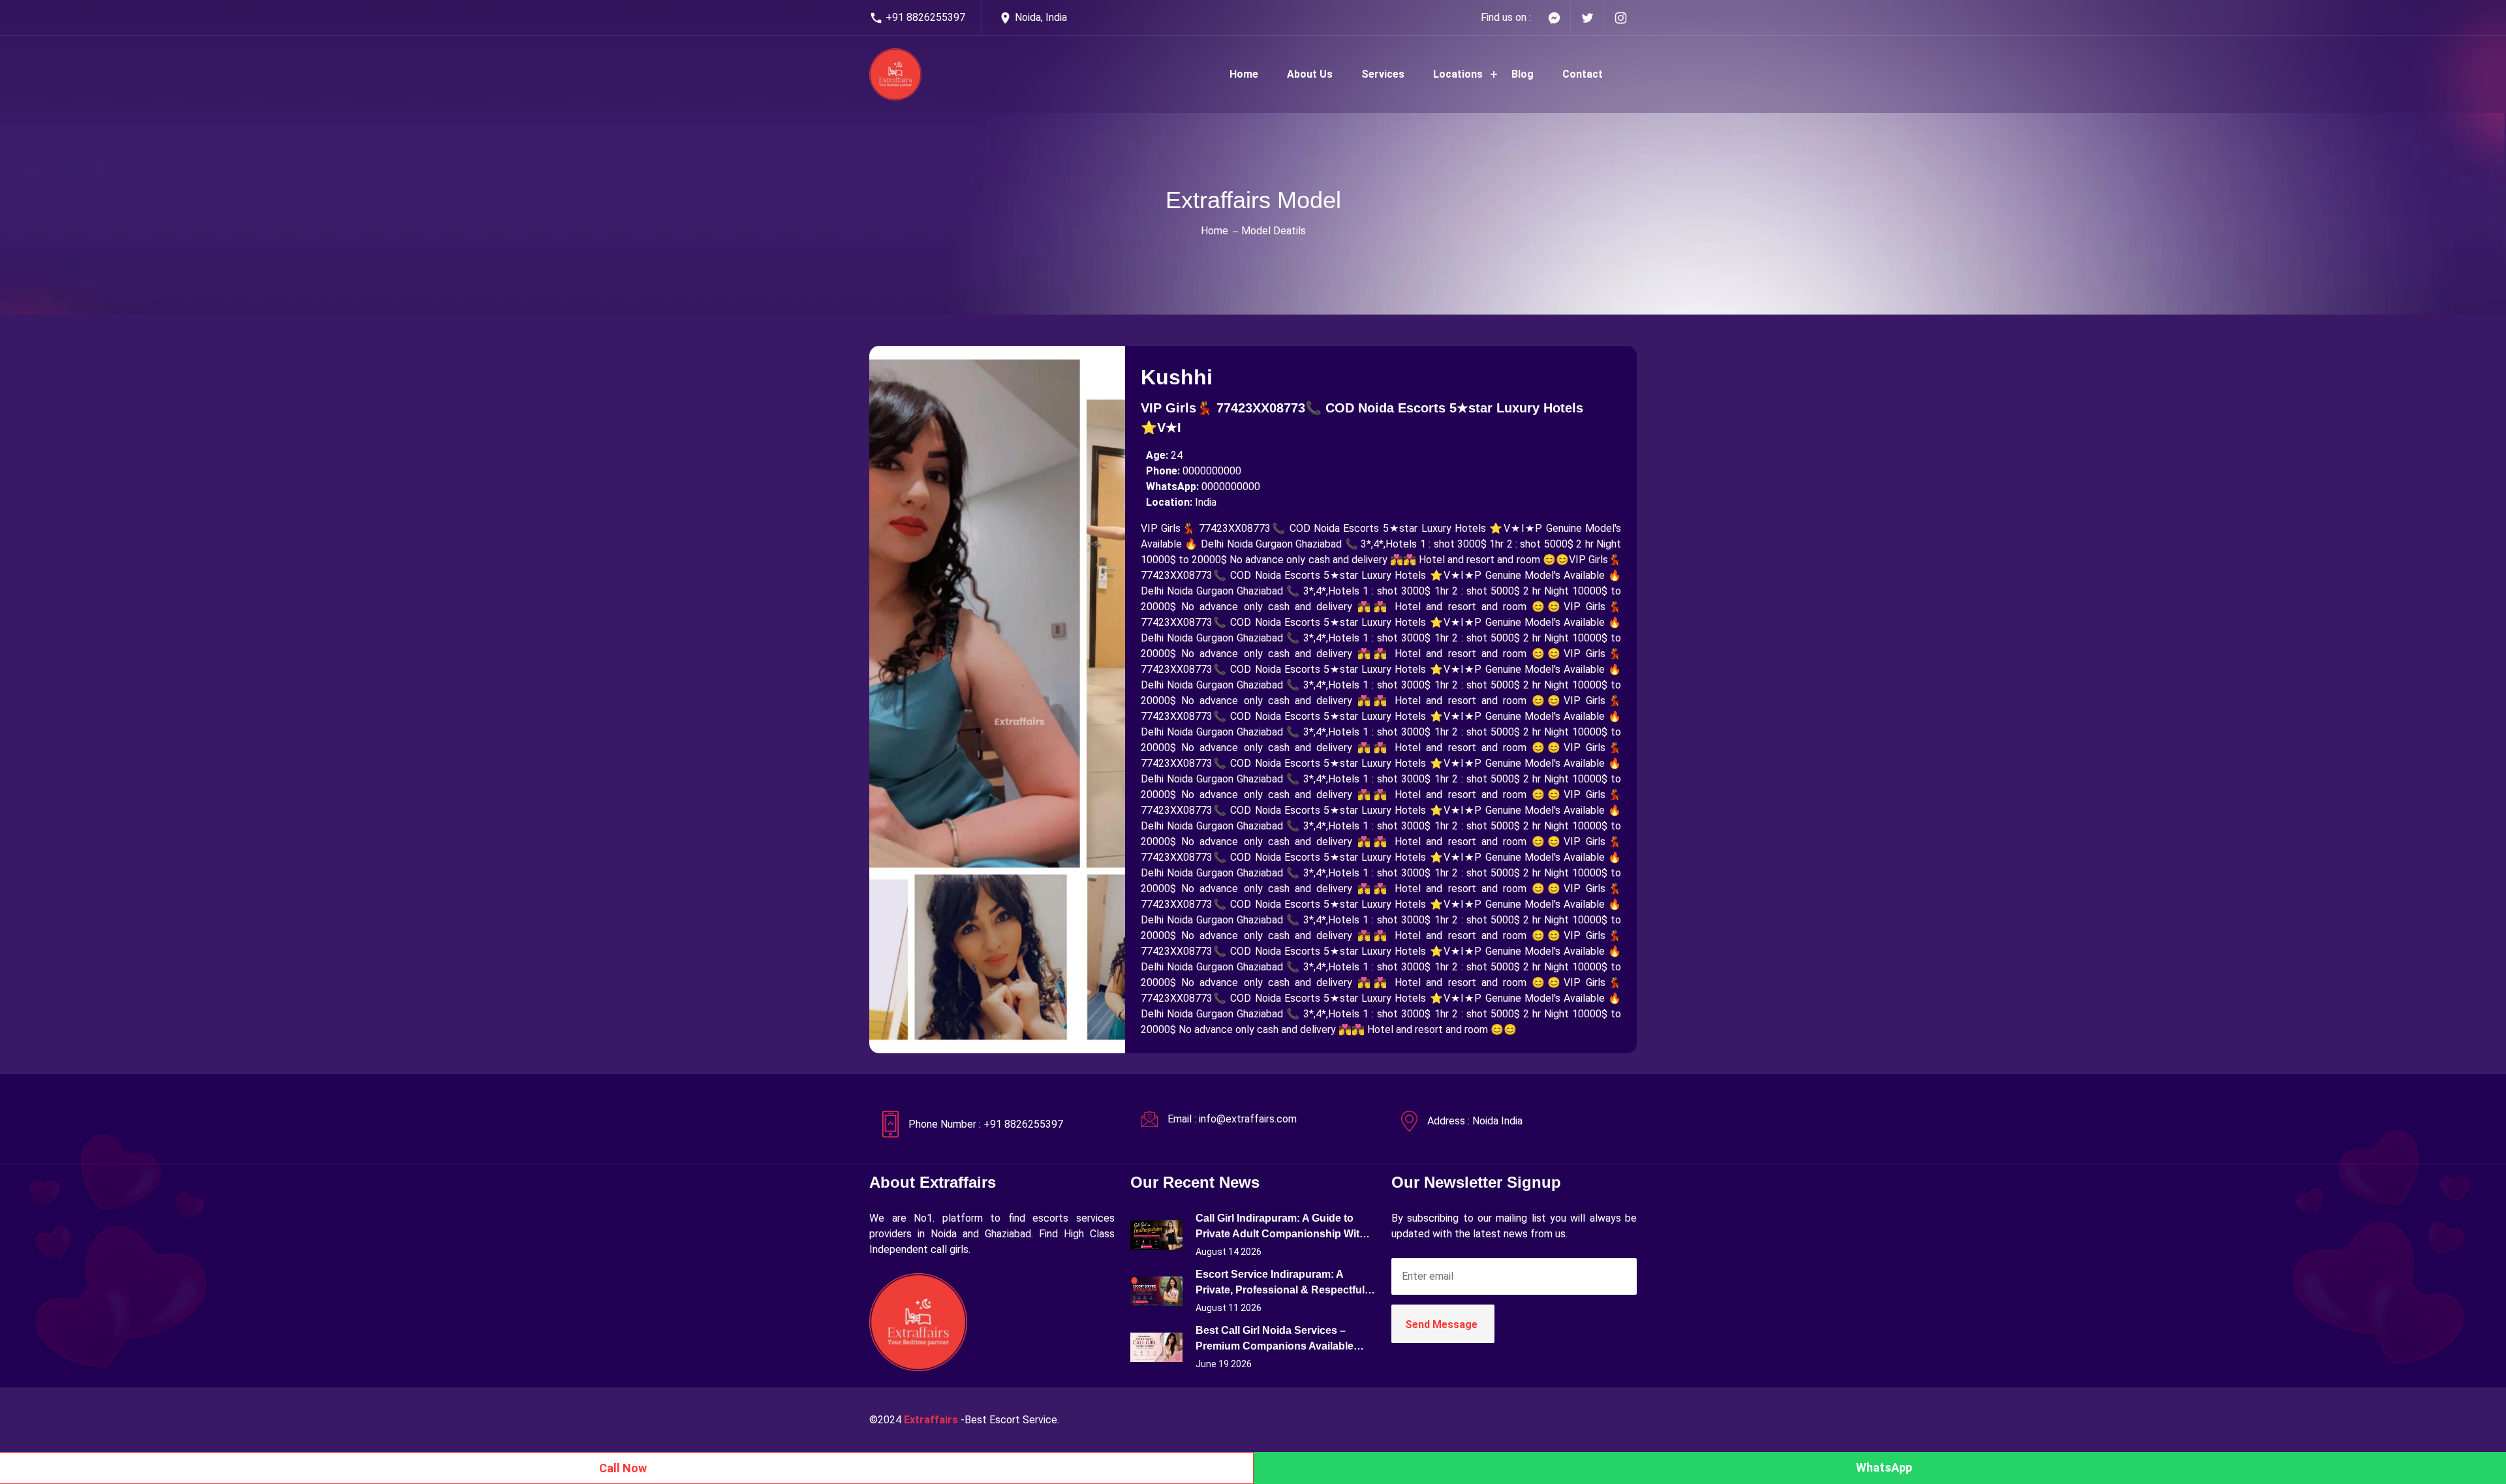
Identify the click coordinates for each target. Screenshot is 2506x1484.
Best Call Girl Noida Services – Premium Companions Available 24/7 (1275, 1339)
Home (1244, 74)
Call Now (623, 1468)
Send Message (1441, 1324)
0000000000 (1212, 471)
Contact (1583, 74)
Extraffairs (931, 1420)
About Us (1310, 74)
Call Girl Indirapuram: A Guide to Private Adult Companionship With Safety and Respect (1281, 1227)
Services (1383, 74)
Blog (1523, 74)
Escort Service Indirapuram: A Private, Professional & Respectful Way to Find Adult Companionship (1280, 1283)
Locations (1458, 74)
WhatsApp (1884, 1467)
